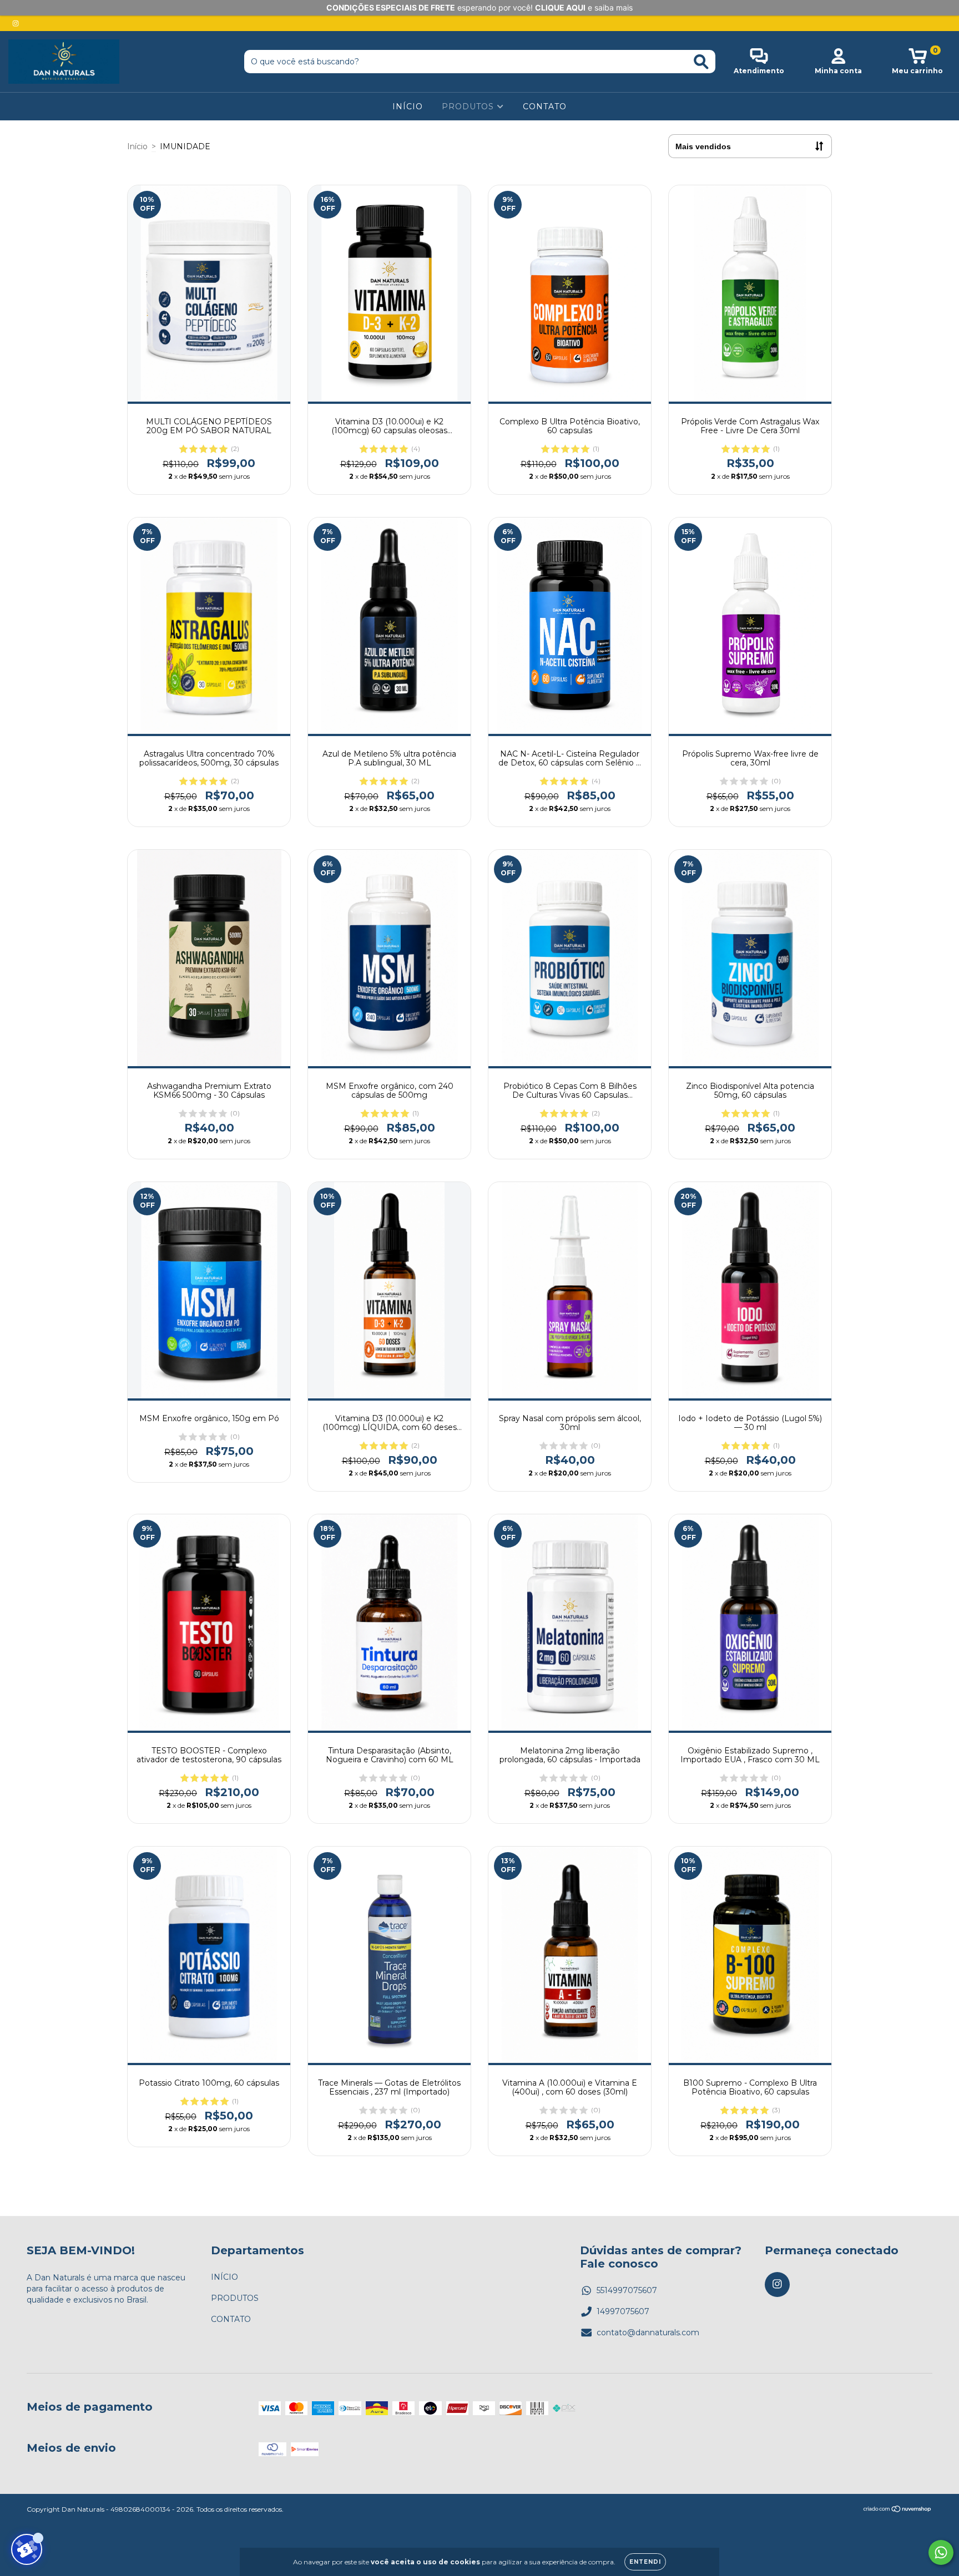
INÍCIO (408, 107)
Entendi (645, 2562)
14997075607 (623, 2311)
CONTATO (545, 107)
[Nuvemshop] (898, 2510)
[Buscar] (701, 62)
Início (137, 146)
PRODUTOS (469, 107)
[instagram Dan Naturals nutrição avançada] (16, 23)
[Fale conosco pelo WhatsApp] (941, 2552)
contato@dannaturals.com (648, 2332)
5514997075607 (627, 2290)
